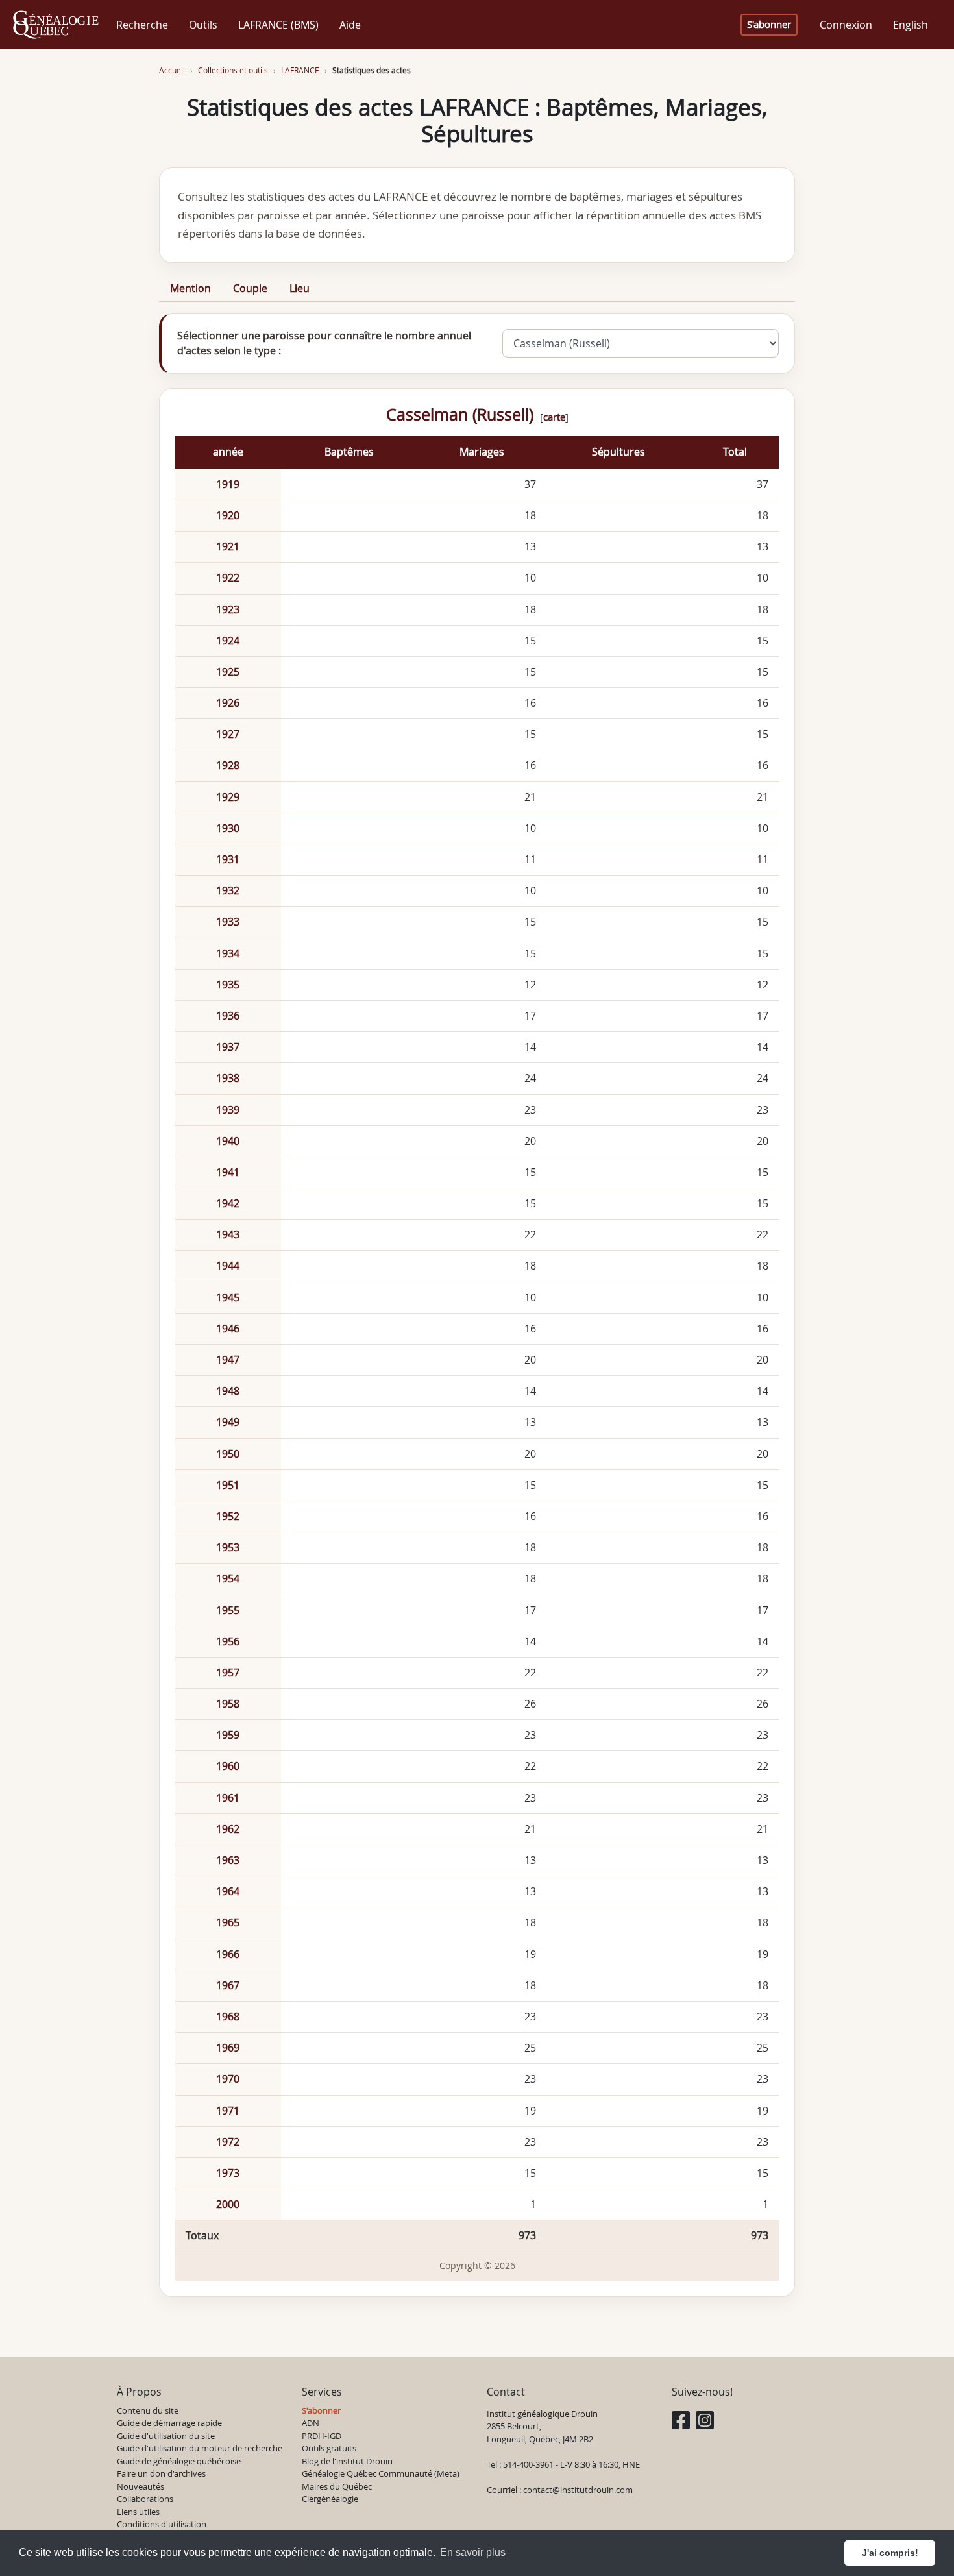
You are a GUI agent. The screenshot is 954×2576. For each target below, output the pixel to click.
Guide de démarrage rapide (169, 2423)
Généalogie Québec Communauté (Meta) (381, 2473)
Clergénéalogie (330, 2499)
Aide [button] (350, 25)
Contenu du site (148, 2410)
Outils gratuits (329, 2448)
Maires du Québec (337, 2486)
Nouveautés (141, 2486)
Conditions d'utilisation (162, 2524)
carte (554, 417)
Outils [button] (203, 25)
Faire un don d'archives (161, 2473)
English (911, 25)
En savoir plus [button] (473, 2552)
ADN (311, 2423)
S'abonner (769, 24)
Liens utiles (138, 2512)
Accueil (172, 70)
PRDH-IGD (322, 2436)
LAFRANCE (300, 70)
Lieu (300, 288)
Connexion (846, 25)
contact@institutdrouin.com (578, 2490)
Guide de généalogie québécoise (179, 2461)
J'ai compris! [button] (890, 2553)
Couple (250, 288)
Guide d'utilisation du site (166, 2436)
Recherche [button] (142, 25)
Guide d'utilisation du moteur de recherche (200, 2448)
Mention (190, 288)
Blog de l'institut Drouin (347, 2461)
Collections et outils (233, 70)
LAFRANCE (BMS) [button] (278, 25)
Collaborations (145, 2499)
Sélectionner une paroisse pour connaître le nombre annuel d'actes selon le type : (324, 343)
